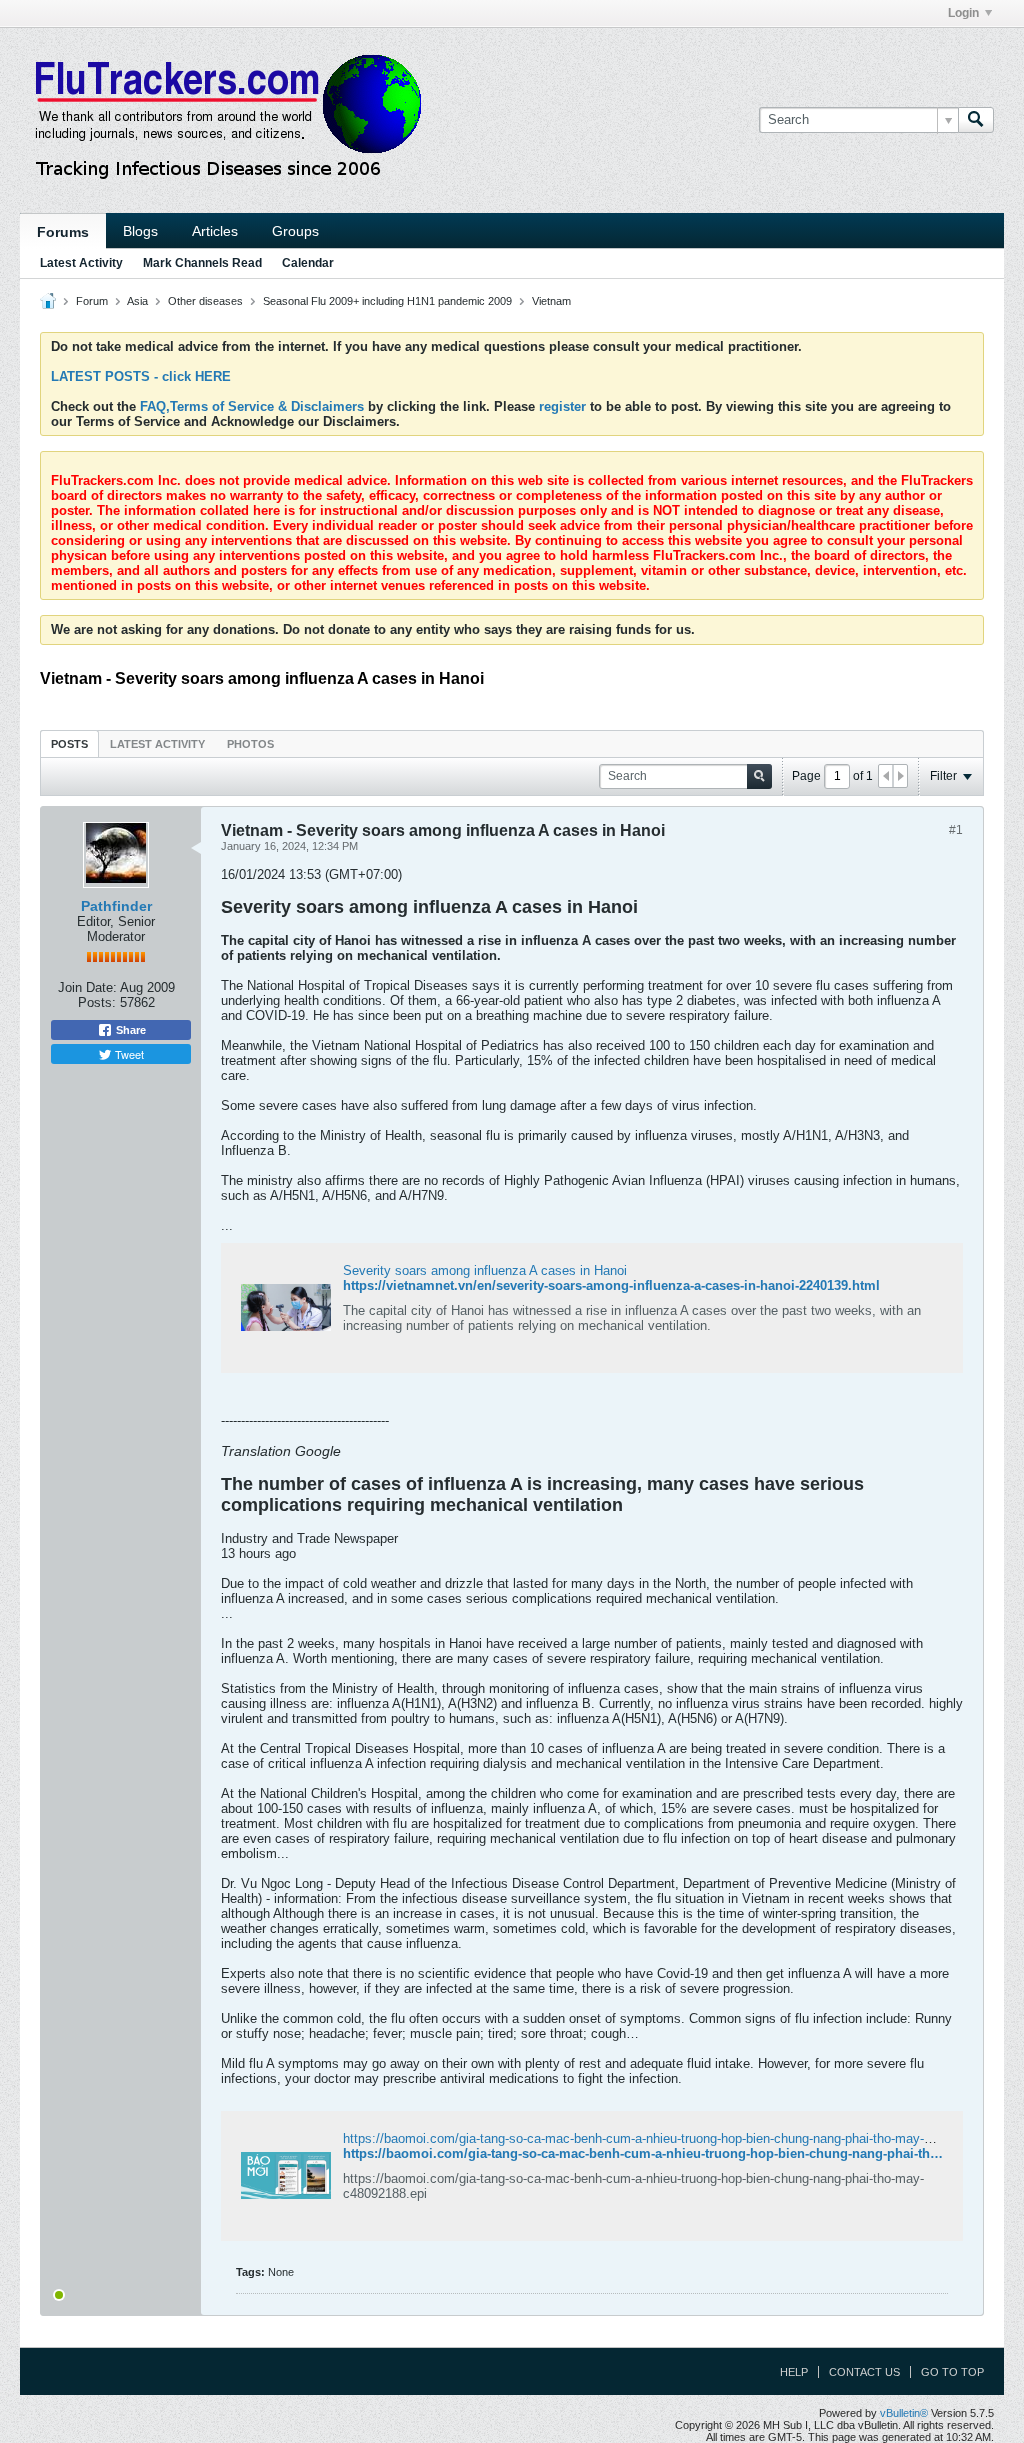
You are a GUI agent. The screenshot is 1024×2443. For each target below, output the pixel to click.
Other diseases (205, 301)
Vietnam (551, 301)
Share (129, 1030)
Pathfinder (116, 906)
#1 (956, 830)
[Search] (976, 120)
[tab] (69, 743)
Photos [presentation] (250, 744)
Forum (92, 301)
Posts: (97, 1002)
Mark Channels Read (202, 263)
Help (794, 2372)
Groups (295, 231)
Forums (63, 232)
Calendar (308, 263)
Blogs (140, 231)
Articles (215, 231)
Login (963, 13)
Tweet (128, 1054)
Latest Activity (81, 263)
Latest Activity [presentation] (157, 744)
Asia (137, 301)
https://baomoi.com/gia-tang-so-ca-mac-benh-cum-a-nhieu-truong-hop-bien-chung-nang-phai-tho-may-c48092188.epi (675, 2138)
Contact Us (864, 2372)
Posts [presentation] (69, 744)
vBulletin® (904, 2413)
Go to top (952, 2372)
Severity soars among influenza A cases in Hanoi (485, 1270)
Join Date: (87, 987)
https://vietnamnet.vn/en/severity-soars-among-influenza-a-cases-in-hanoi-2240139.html (611, 1285)
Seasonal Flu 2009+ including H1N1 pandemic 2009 (387, 301)
